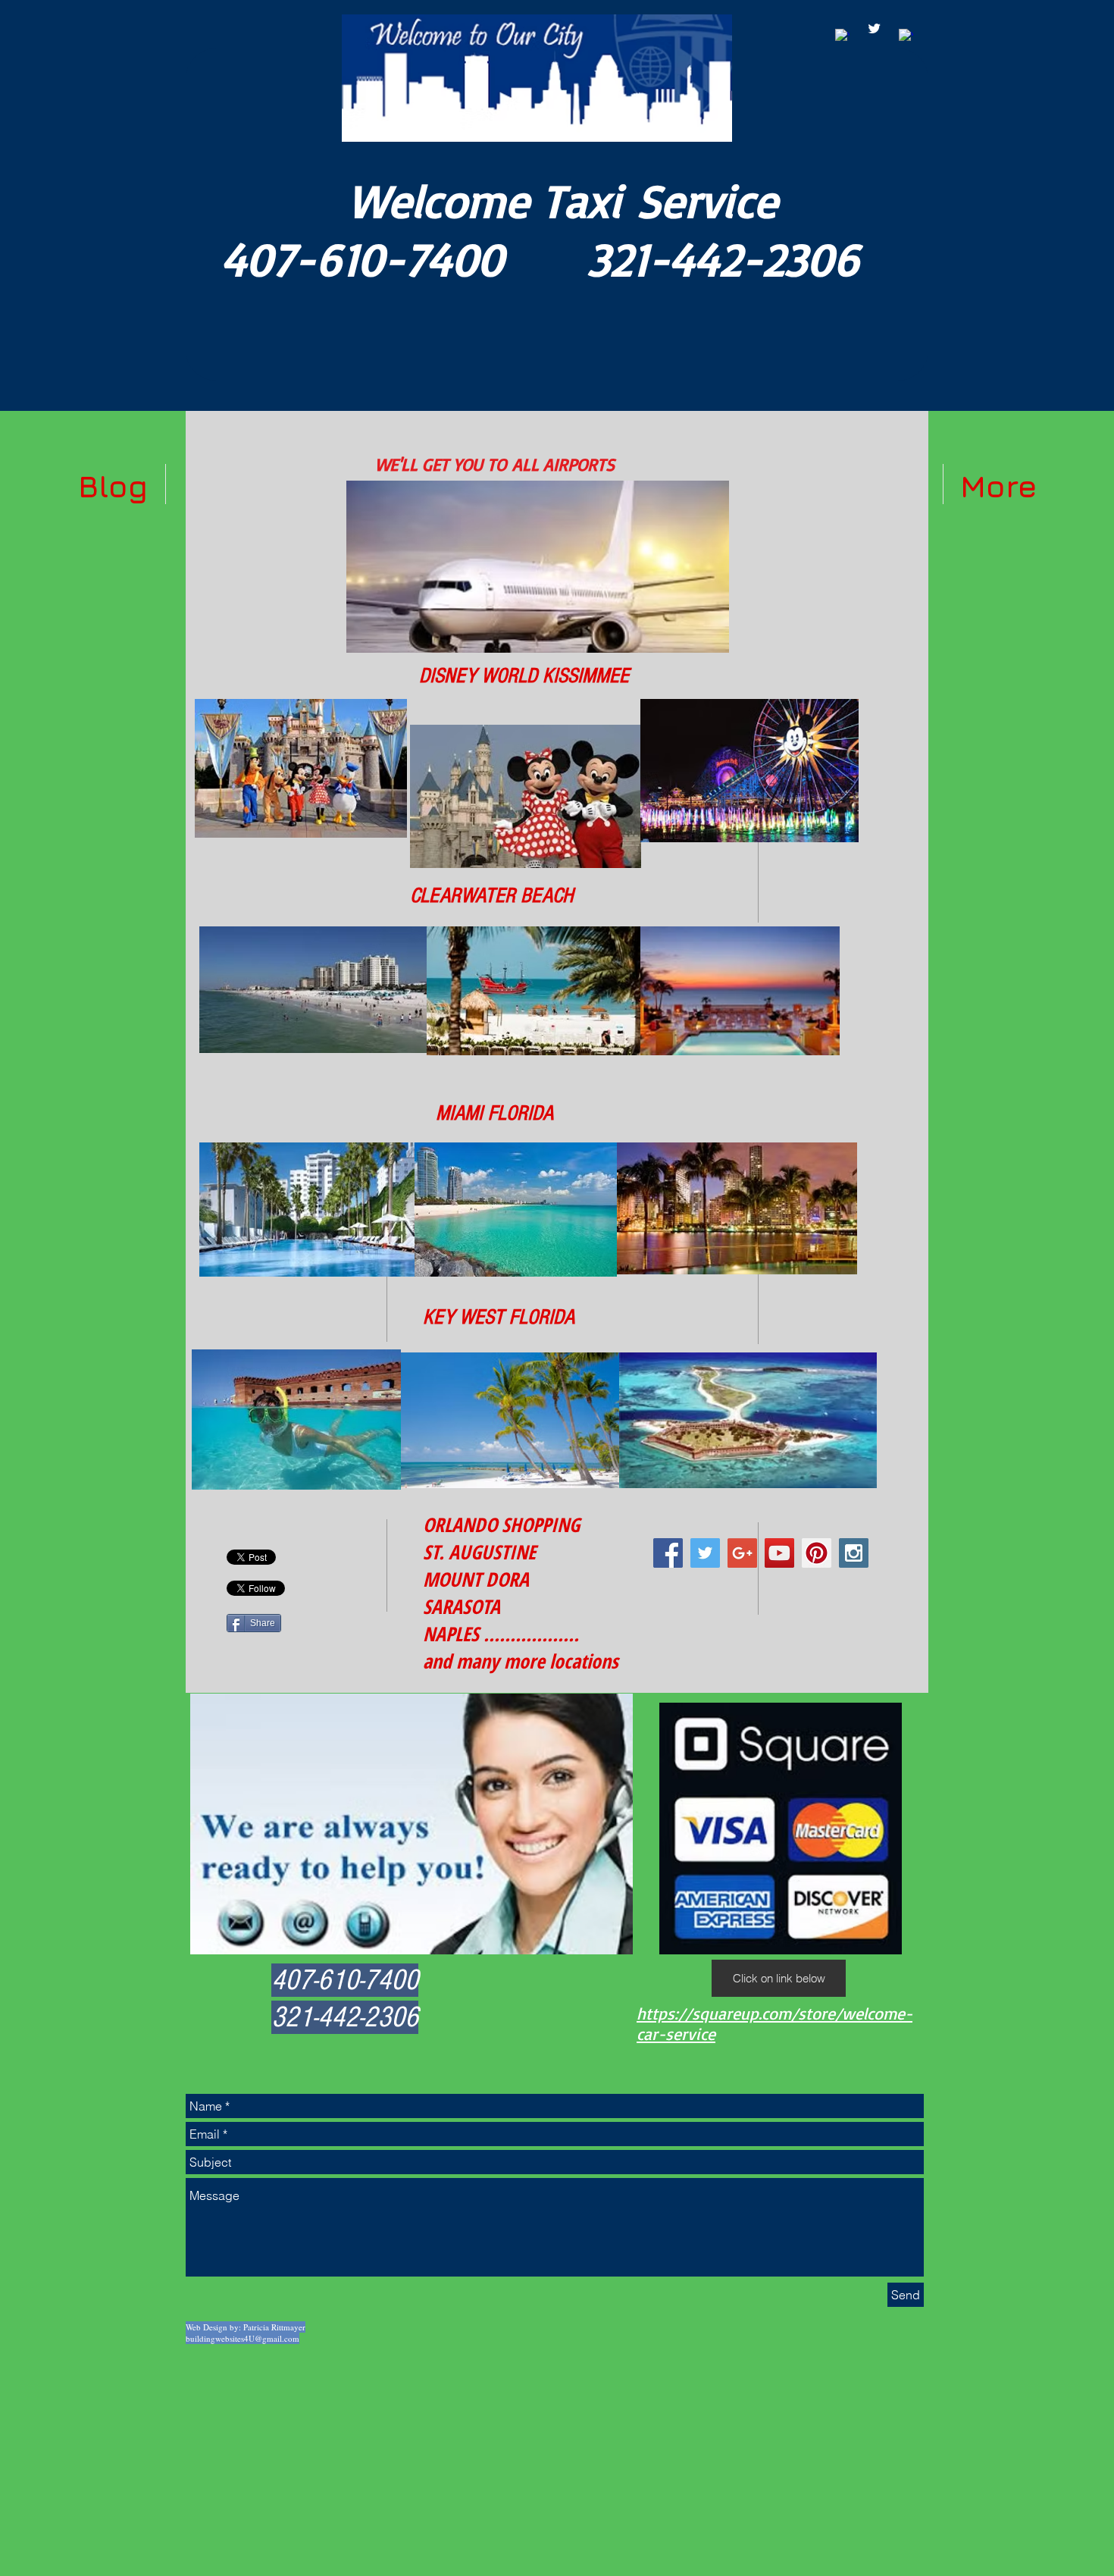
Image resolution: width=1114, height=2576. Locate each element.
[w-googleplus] (906, 36)
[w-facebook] (842, 36)
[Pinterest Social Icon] (817, 1553)
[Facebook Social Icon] (668, 1553)
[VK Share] (268, 1530)
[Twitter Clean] (874, 28)
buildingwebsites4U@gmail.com (243, 2338)
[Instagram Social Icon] (854, 1553)
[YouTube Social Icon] (779, 1553)
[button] (779, 1978)
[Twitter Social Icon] (705, 1553)
